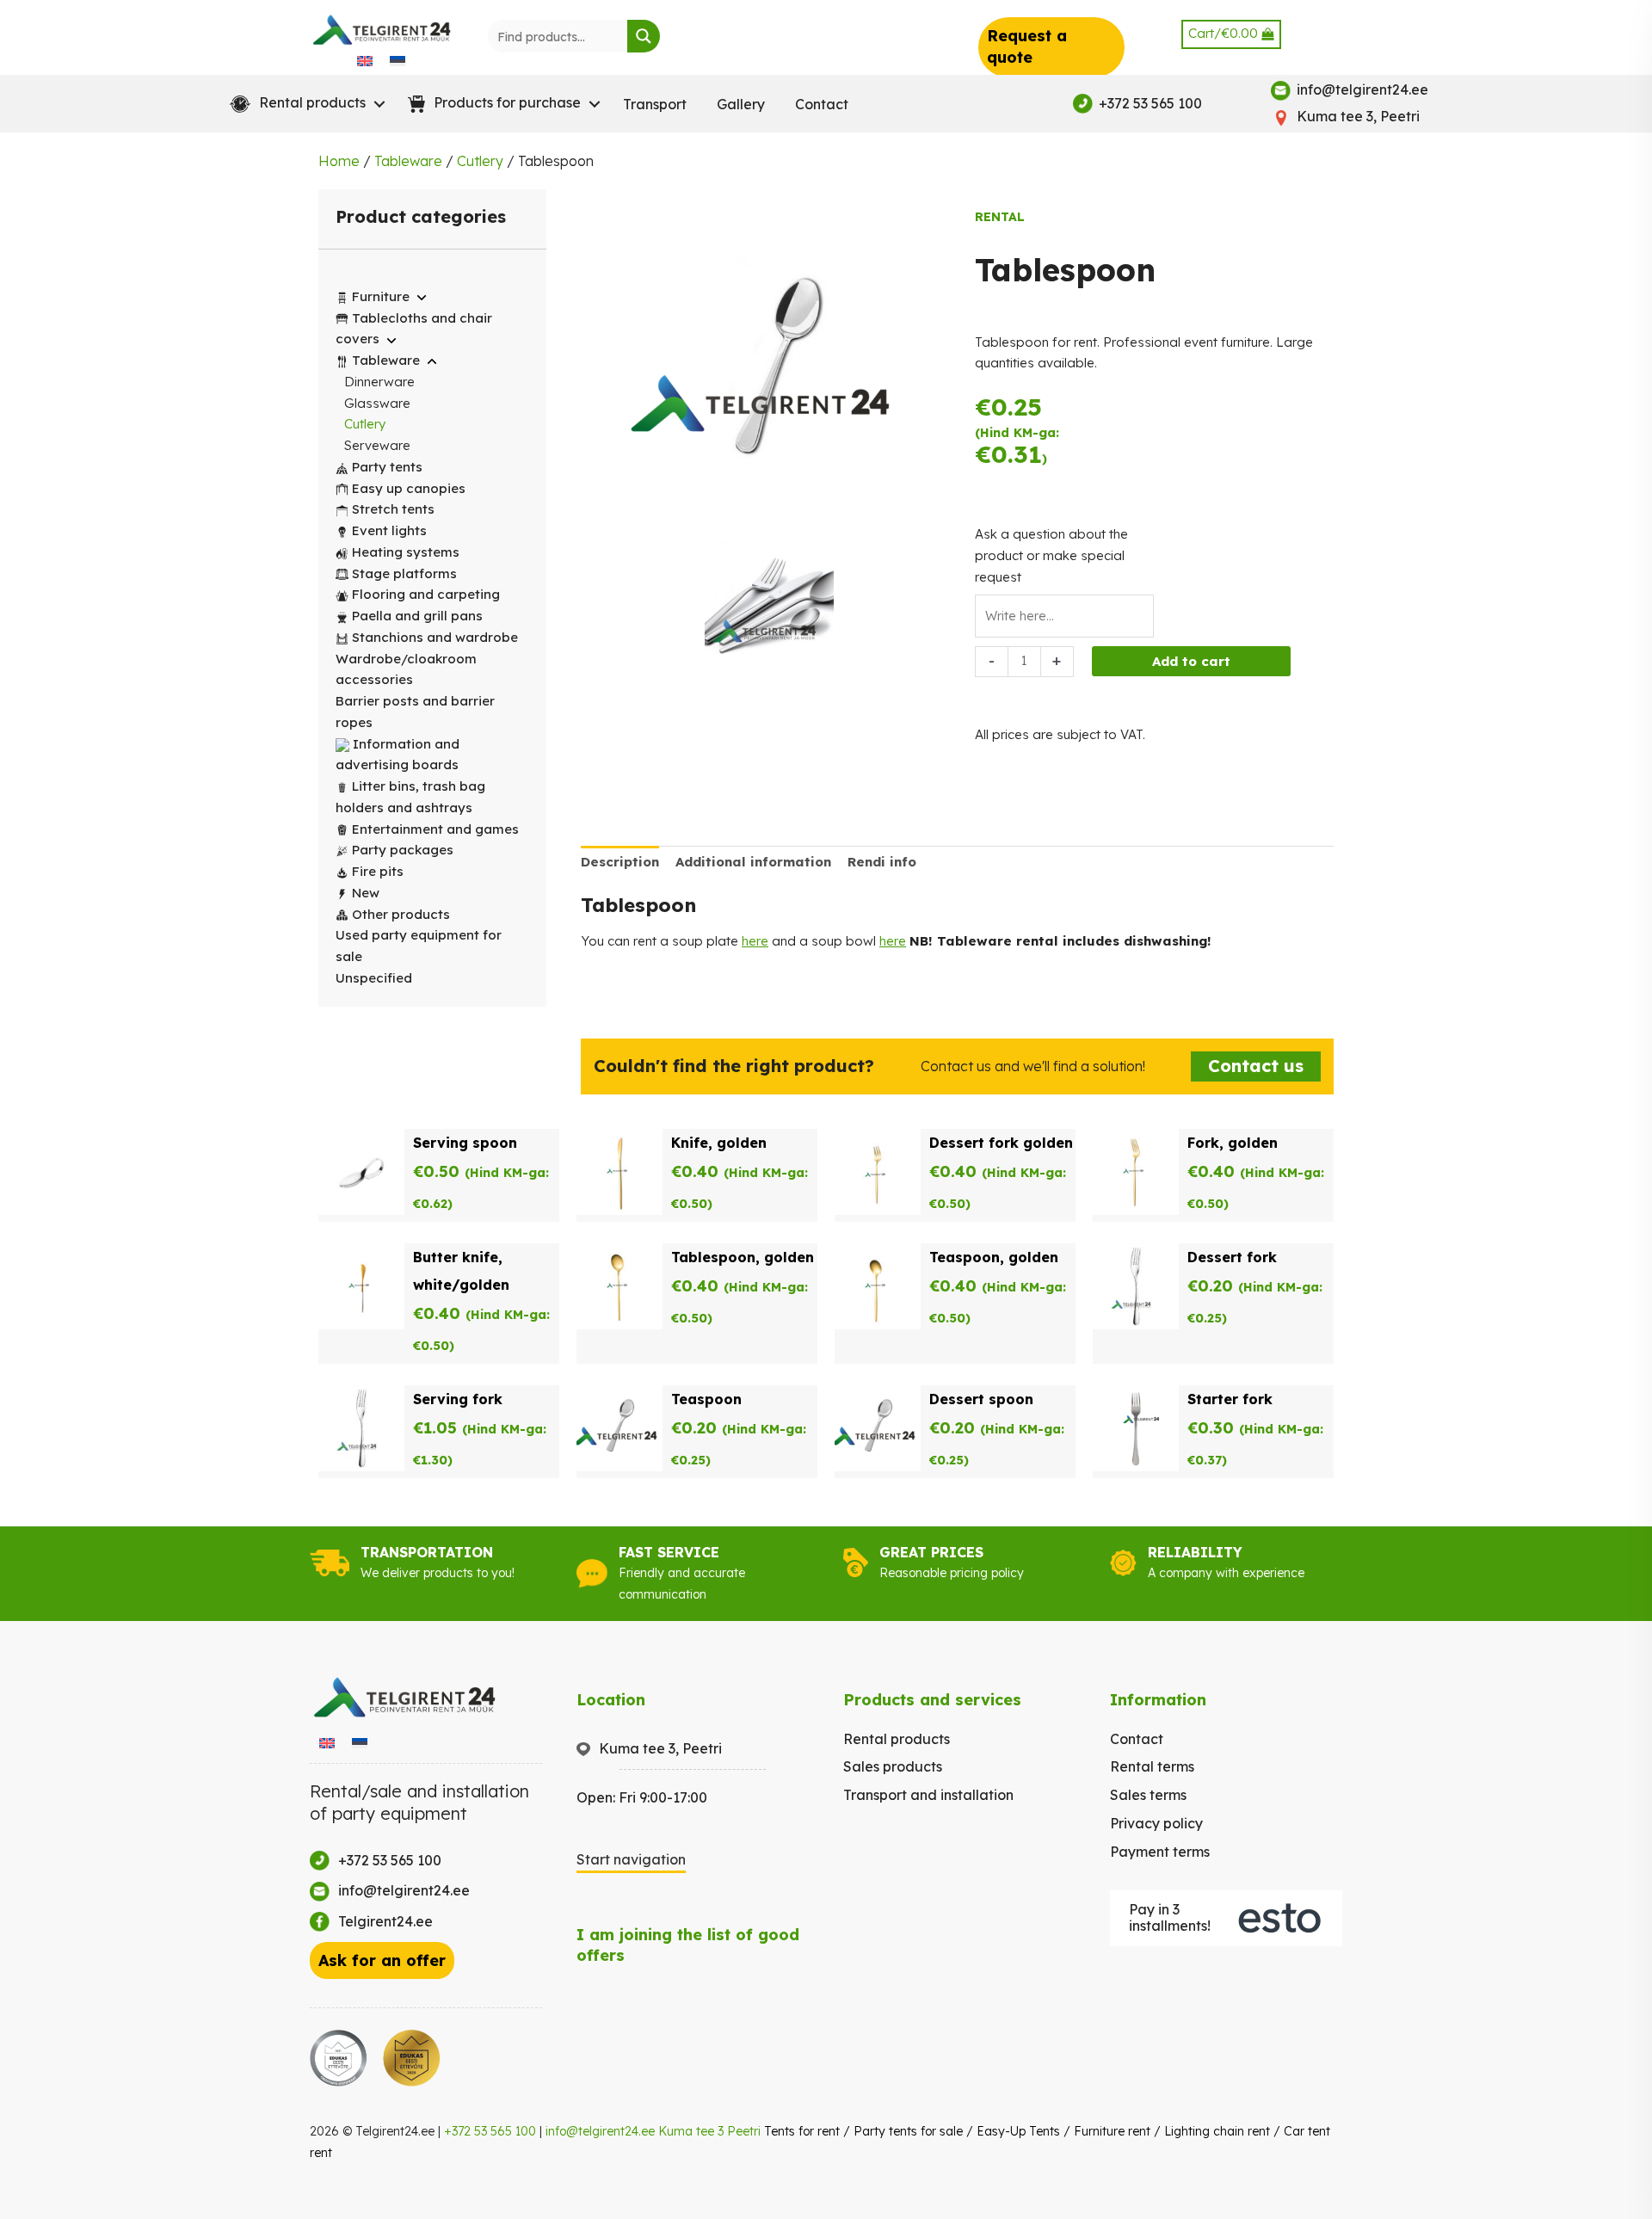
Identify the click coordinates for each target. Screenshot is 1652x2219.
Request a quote (1027, 46)
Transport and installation (928, 1795)
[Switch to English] (365, 60)
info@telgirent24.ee (600, 2131)
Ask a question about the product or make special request (1051, 555)
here (755, 941)
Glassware (377, 403)
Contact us (1256, 1066)
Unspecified (374, 978)
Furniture (381, 296)
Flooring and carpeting (426, 594)
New (366, 893)
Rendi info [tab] (882, 862)
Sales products (893, 1766)
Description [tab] (620, 862)
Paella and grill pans (417, 616)
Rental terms (1152, 1766)
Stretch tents (393, 509)
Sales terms (1148, 1795)
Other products (401, 914)
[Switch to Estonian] (398, 60)
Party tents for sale (908, 2131)
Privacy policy (1156, 1823)
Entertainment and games (435, 829)
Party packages (403, 850)
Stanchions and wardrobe (435, 637)
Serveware (377, 445)
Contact (822, 104)
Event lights (389, 530)
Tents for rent (802, 2131)
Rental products (897, 1739)
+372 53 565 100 (490, 2131)
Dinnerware (379, 382)
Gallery (741, 104)
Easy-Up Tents (1018, 2131)
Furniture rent (1112, 2131)
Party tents (387, 467)
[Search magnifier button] (644, 36)
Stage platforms (404, 573)
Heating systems (406, 552)
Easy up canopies (409, 488)
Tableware (408, 161)
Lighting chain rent (1217, 2131)
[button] (304, 104)
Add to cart (1191, 661)
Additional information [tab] (753, 862)
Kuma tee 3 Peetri (709, 2131)
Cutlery (480, 161)
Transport (655, 104)
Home (339, 161)
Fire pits (378, 871)
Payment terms (1160, 1852)
